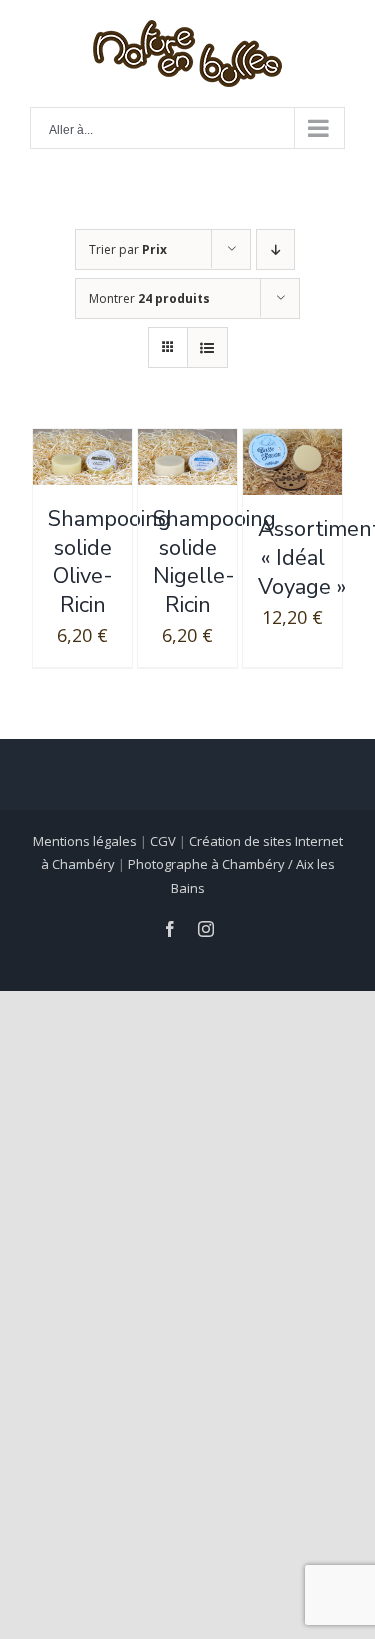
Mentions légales (85, 841)
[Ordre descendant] (275, 249)
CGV (163, 841)
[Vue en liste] (207, 347)
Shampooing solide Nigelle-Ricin (214, 562)
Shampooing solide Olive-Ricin (109, 562)
